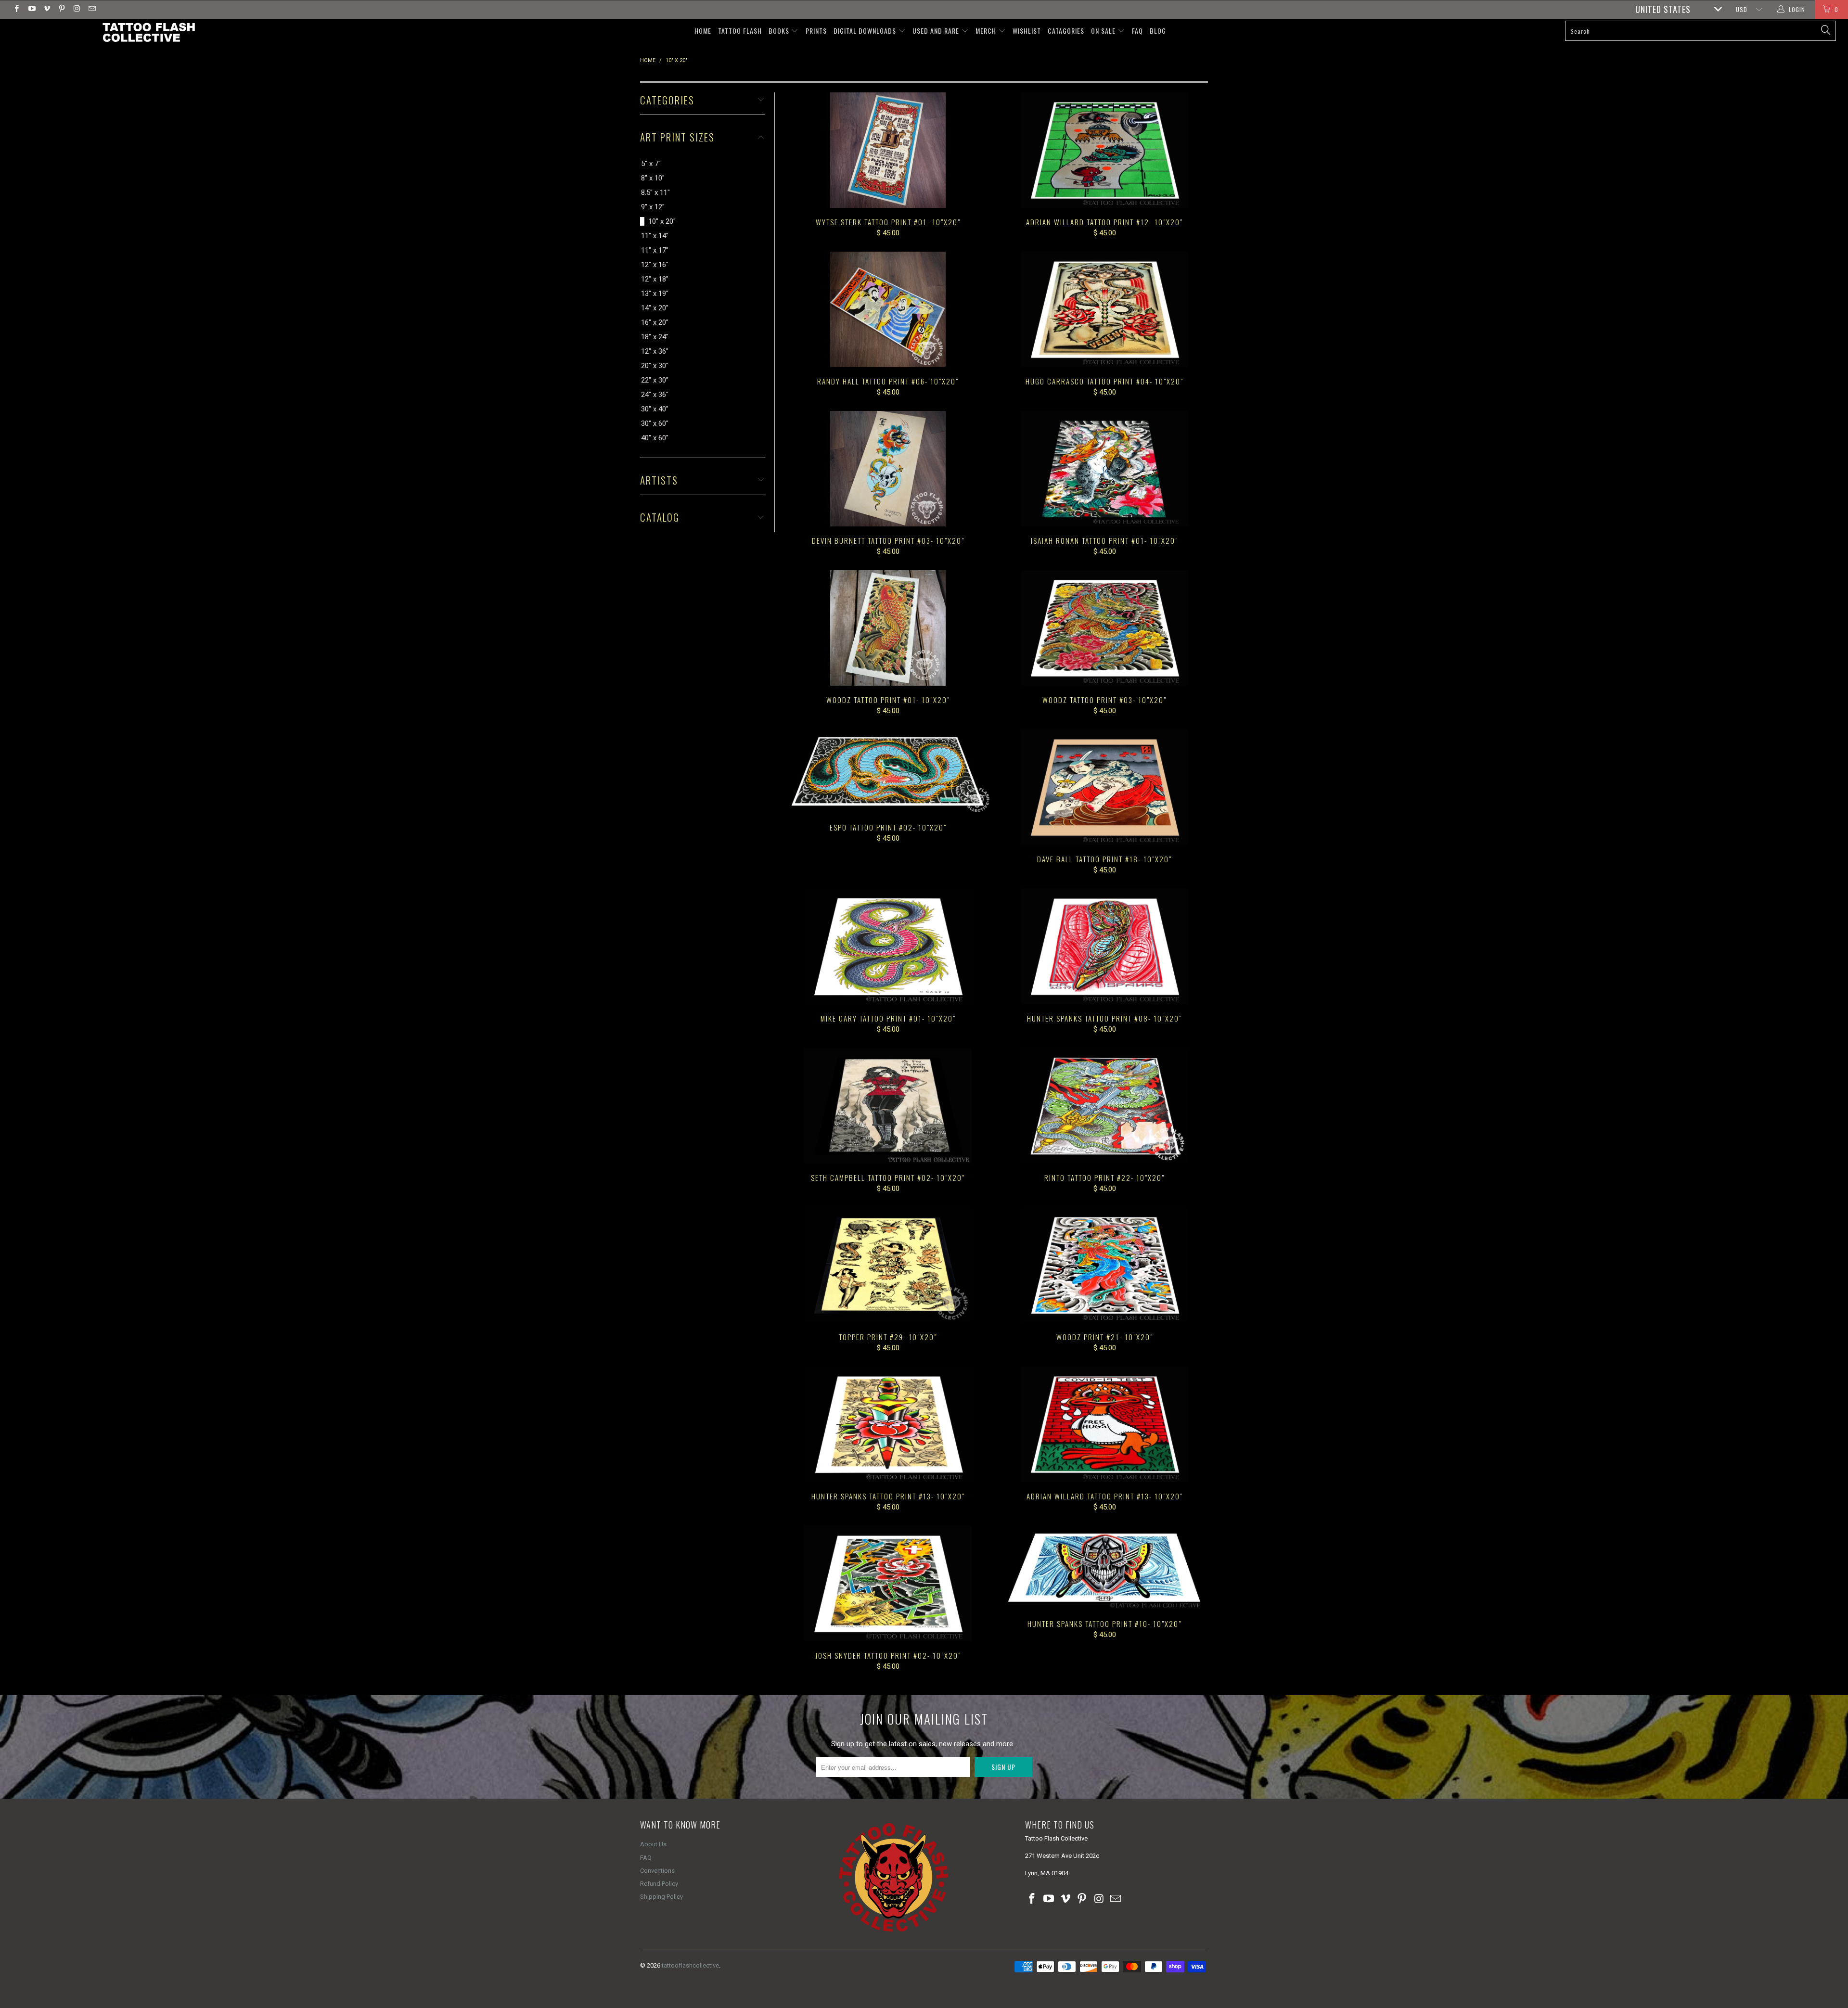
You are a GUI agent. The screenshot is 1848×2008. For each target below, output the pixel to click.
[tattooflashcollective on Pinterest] (61, 10)
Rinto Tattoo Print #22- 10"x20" (1104, 1106)
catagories (1066, 31)
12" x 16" (655, 265)
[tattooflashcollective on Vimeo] (46, 10)
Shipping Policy (661, 1897)
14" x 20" (655, 308)
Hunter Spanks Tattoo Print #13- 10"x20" (888, 1424)
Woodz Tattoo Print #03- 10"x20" (1104, 628)
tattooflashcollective (690, 1965)
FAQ (1137, 31)
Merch (987, 31)
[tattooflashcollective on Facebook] (16, 10)
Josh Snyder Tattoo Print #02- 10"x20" (888, 1584)
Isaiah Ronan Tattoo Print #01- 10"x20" (1104, 469)
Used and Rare (937, 31)
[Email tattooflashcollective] (91, 10)
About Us (653, 1844)
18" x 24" (655, 337)
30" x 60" (655, 423)
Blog (1158, 31)
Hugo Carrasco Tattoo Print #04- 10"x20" (1104, 309)
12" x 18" (655, 279)
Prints (816, 31)
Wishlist (1027, 31)
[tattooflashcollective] (148, 32)
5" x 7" (651, 164)
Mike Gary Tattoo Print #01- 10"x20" (888, 946)
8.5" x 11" (655, 192)
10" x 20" (662, 221)
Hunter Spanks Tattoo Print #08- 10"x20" (1104, 946)
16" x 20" (655, 322)
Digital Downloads (866, 31)
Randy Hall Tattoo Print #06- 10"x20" (888, 309)
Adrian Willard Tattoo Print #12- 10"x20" (1104, 150)
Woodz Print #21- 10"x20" (1104, 1265)
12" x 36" (655, 351)
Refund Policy (659, 1884)
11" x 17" (655, 250)
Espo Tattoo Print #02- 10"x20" (888, 771)
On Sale (1104, 31)
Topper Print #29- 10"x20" (888, 1265)
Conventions (657, 1871)
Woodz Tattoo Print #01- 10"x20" (888, 628)
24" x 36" (655, 395)
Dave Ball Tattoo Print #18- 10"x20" (1104, 787)
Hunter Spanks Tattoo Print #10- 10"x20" (1104, 1568)
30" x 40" (655, 409)
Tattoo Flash (740, 31)
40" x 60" (655, 438)
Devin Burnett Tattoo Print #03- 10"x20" (888, 469)
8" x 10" (653, 178)
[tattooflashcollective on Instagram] (76, 10)
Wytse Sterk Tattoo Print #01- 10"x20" (888, 150)
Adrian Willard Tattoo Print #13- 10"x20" (1104, 1424)
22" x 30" (655, 380)
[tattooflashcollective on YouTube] (31, 10)
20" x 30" (655, 366)
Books (780, 31)
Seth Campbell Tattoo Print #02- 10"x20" (888, 1106)
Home (703, 31)
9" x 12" (653, 207)
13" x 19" (655, 294)
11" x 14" (655, 236)
